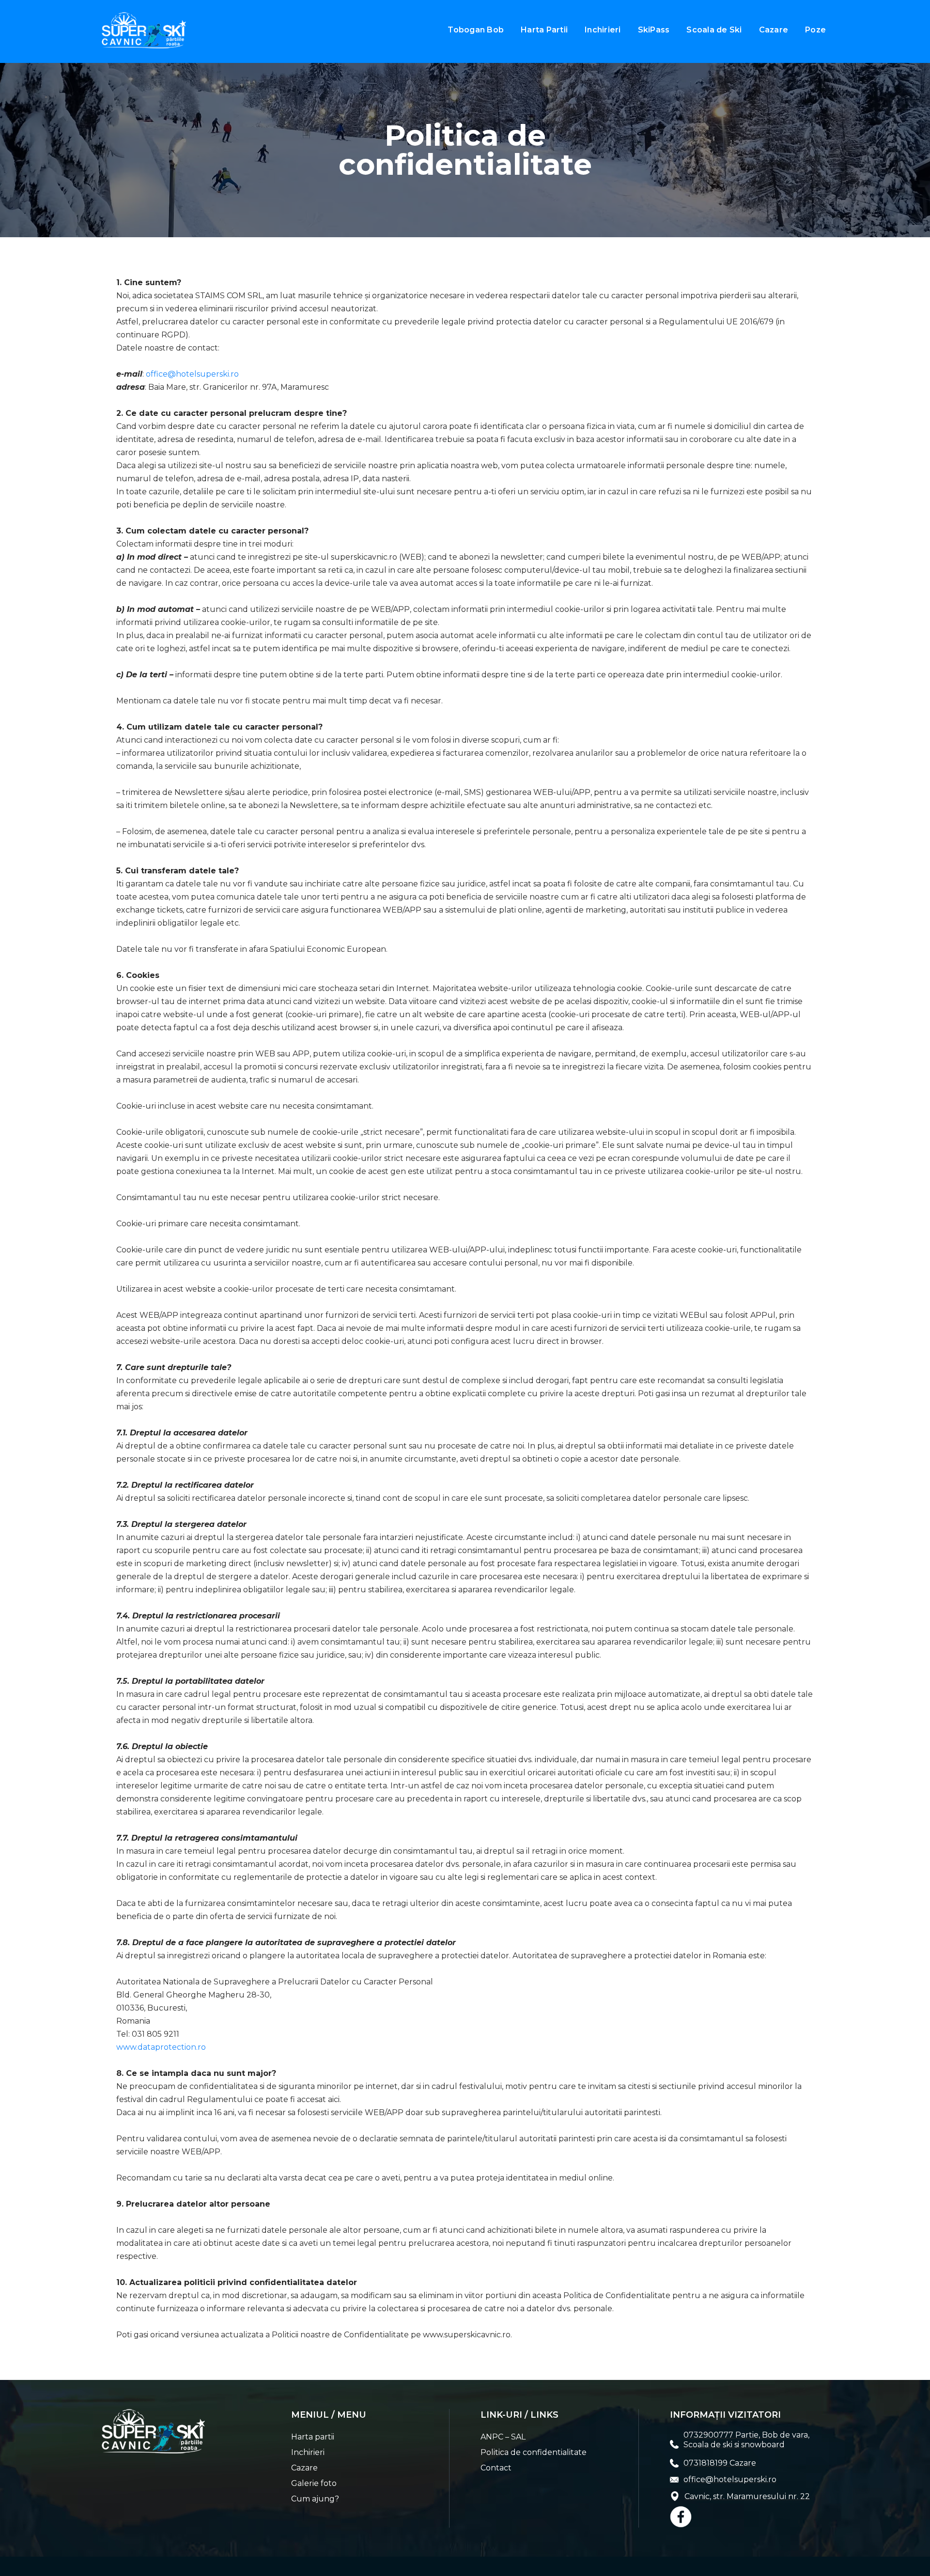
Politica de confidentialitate (534, 2452)
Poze (815, 30)
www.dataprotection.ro (161, 2047)
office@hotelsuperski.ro (192, 374)
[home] (144, 30)
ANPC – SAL (503, 2437)
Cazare (774, 30)
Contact (496, 2468)
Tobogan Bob (476, 30)
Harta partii (313, 2437)
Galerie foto (314, 2483)
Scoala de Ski (714, 30)
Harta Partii (544, 30)
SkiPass (654, 30)
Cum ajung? (315, 2499)
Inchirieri (603, 30)
